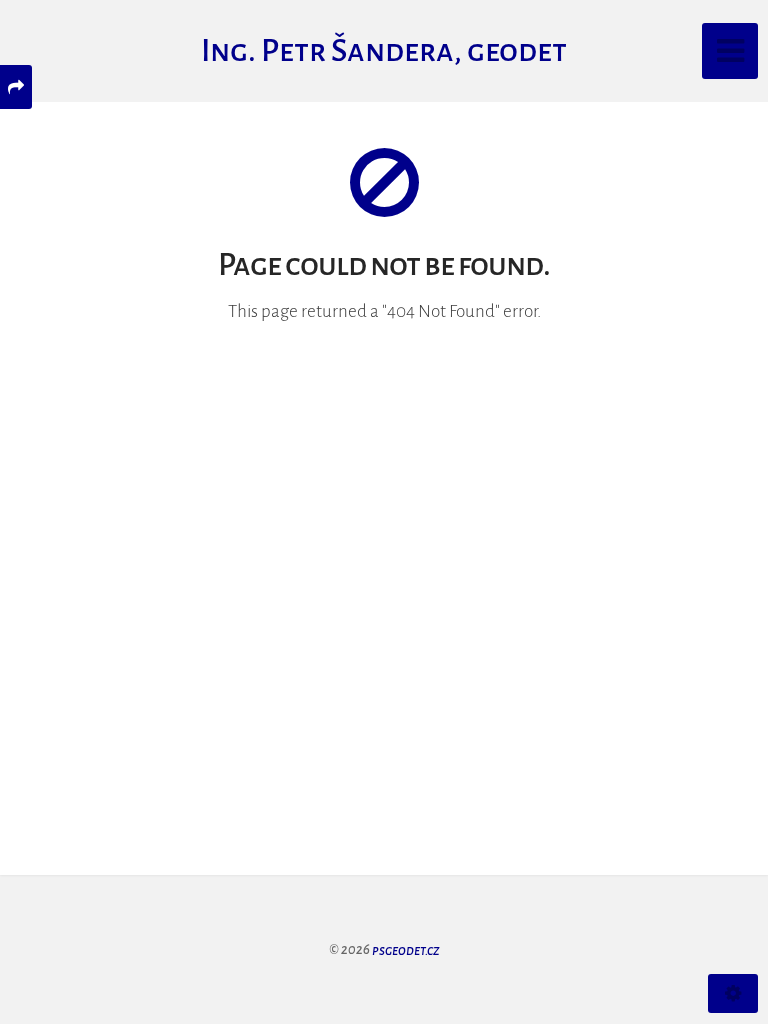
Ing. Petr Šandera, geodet (384, 51)
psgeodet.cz (406, 949)
